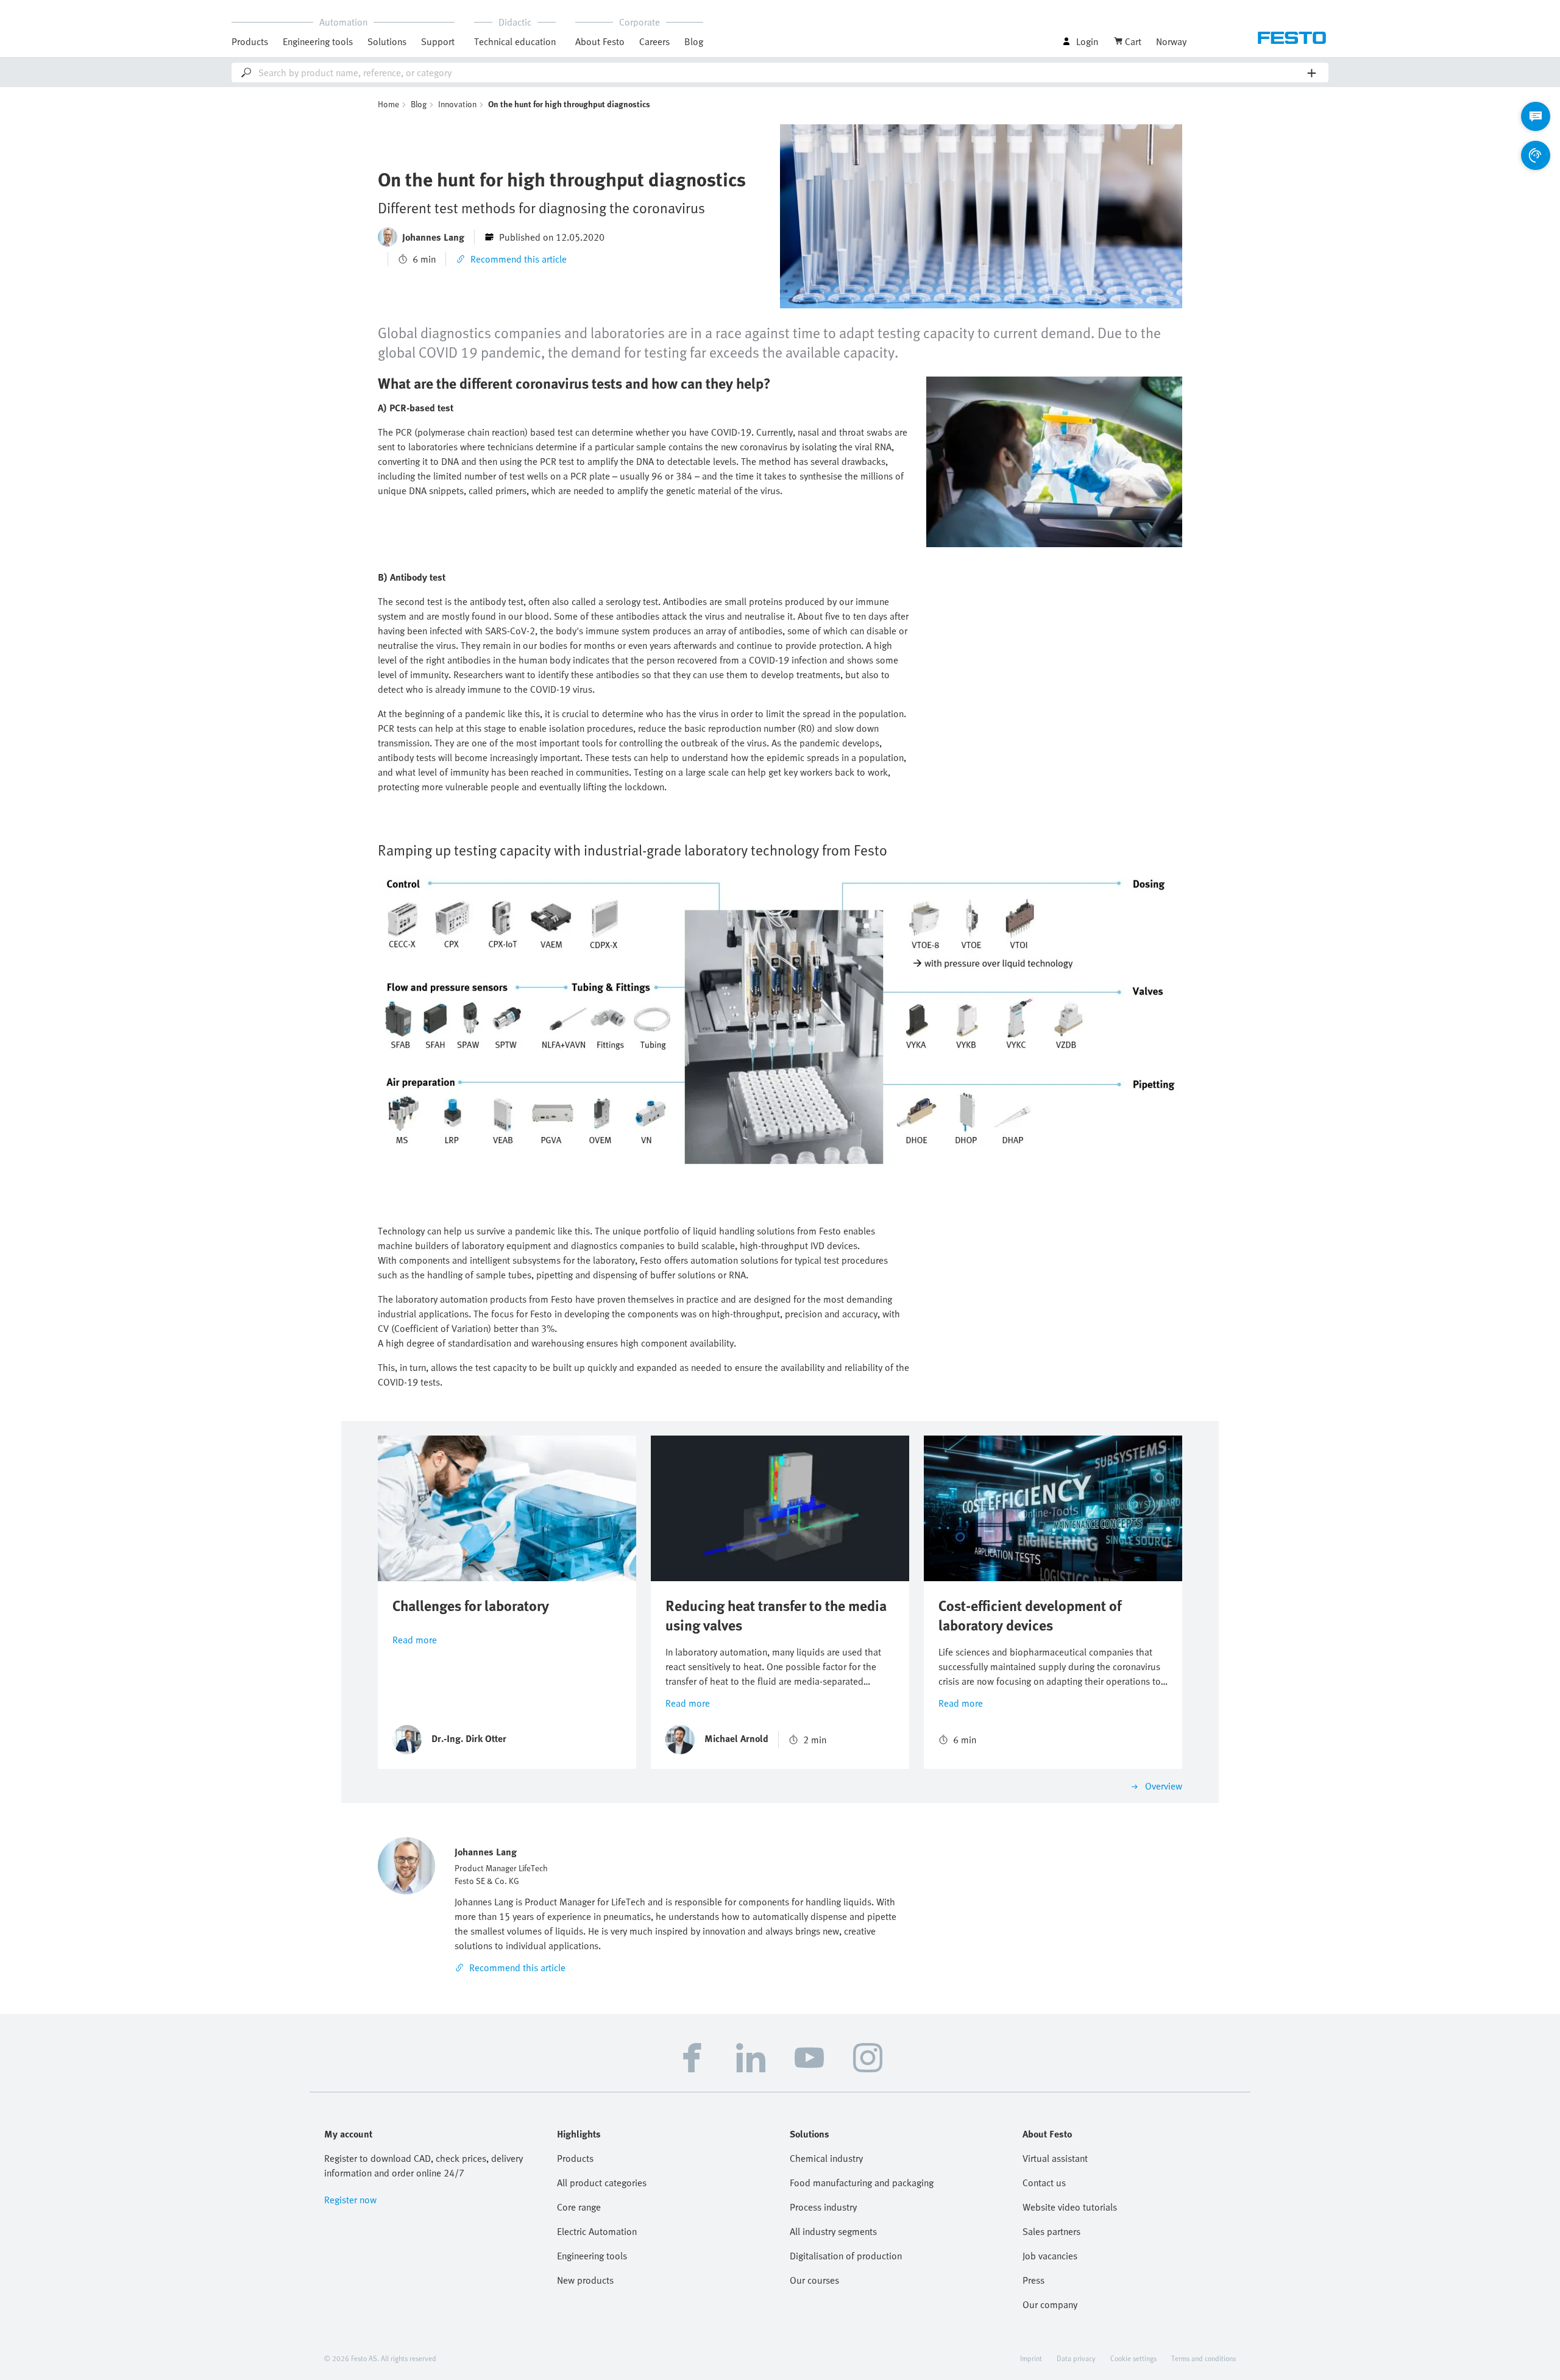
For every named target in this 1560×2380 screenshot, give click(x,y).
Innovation (457, 104)
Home (388, 104)
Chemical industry (826, 2158)
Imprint (1031, 2358)
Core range (579, 2207)
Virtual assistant (1055, 2158)
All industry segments (833, 2231)
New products (585, 2280)
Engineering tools (318, 41)
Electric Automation (597, 2231)
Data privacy (1076, 2358)
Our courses (814, 2280)
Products (575, 2158)
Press (1033, 2280)
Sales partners (1051, 2231)
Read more (415, 1640)
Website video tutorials (1070, 2207)
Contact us (1044, 2183)
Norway (1171, 41)
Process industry (823, 2207)
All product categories (602, 2183)
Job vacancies (1050, 2256)
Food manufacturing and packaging (862, 2183)
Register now (350, 2200)
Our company (1050, 2304)
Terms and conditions (1204, 2358)
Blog (694, 41)
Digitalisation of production (846, 2256)
